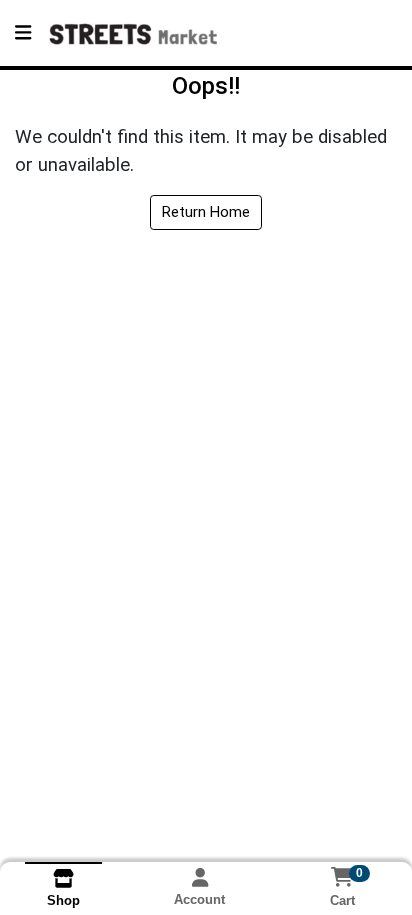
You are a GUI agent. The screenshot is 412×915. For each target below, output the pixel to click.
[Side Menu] (23, 33)
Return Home (206, 212)
